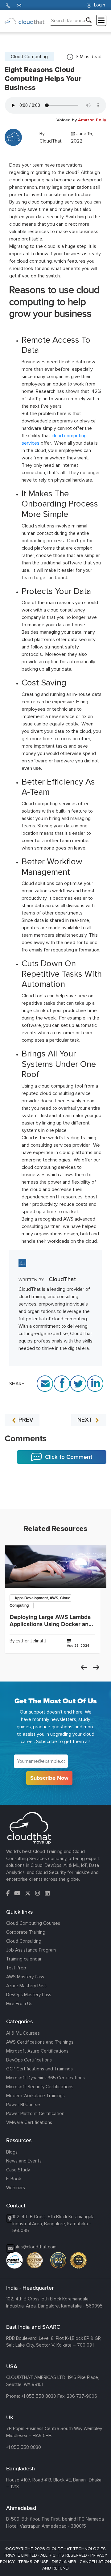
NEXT (86, 1420)
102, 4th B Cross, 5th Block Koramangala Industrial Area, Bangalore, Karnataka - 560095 (53, 2224)
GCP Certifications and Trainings (39, 2069)
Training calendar (24, 1959)
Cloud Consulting (24, 1941)
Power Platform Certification (35, 2114)
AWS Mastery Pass (25, 1977)
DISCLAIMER (64, 2562)
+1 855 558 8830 (39, 2396)
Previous (84, 1667)
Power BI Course (23, 2105)
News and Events (24, 2161)
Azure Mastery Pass (26, 1986)
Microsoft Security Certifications (40, 2087)
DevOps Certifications (29, 2060)
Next (96, 1667)
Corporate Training (26, 1932)
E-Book (14, 2179)
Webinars (16, 2188)
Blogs (12, 2152)
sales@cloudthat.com (34, 2247)
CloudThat (51, 141)
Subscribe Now (49, 1778)
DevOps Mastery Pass (29, 1995)
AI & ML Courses (23, 2033)
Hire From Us (19, 2004)
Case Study (18, 2170)
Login (99, 5)
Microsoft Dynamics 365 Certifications (45, 2078)
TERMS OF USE (33, 2562)
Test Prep (16, 1968)
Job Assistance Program (31, 1950)
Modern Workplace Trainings (35, 2096)
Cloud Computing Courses (33, 1923)
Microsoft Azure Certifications (37, 2051)
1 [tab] (55, 1494)
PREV (25, 1420)
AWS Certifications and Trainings (40, 2042)
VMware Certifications (29, 2122)
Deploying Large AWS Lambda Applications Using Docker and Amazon (51, 1624)
